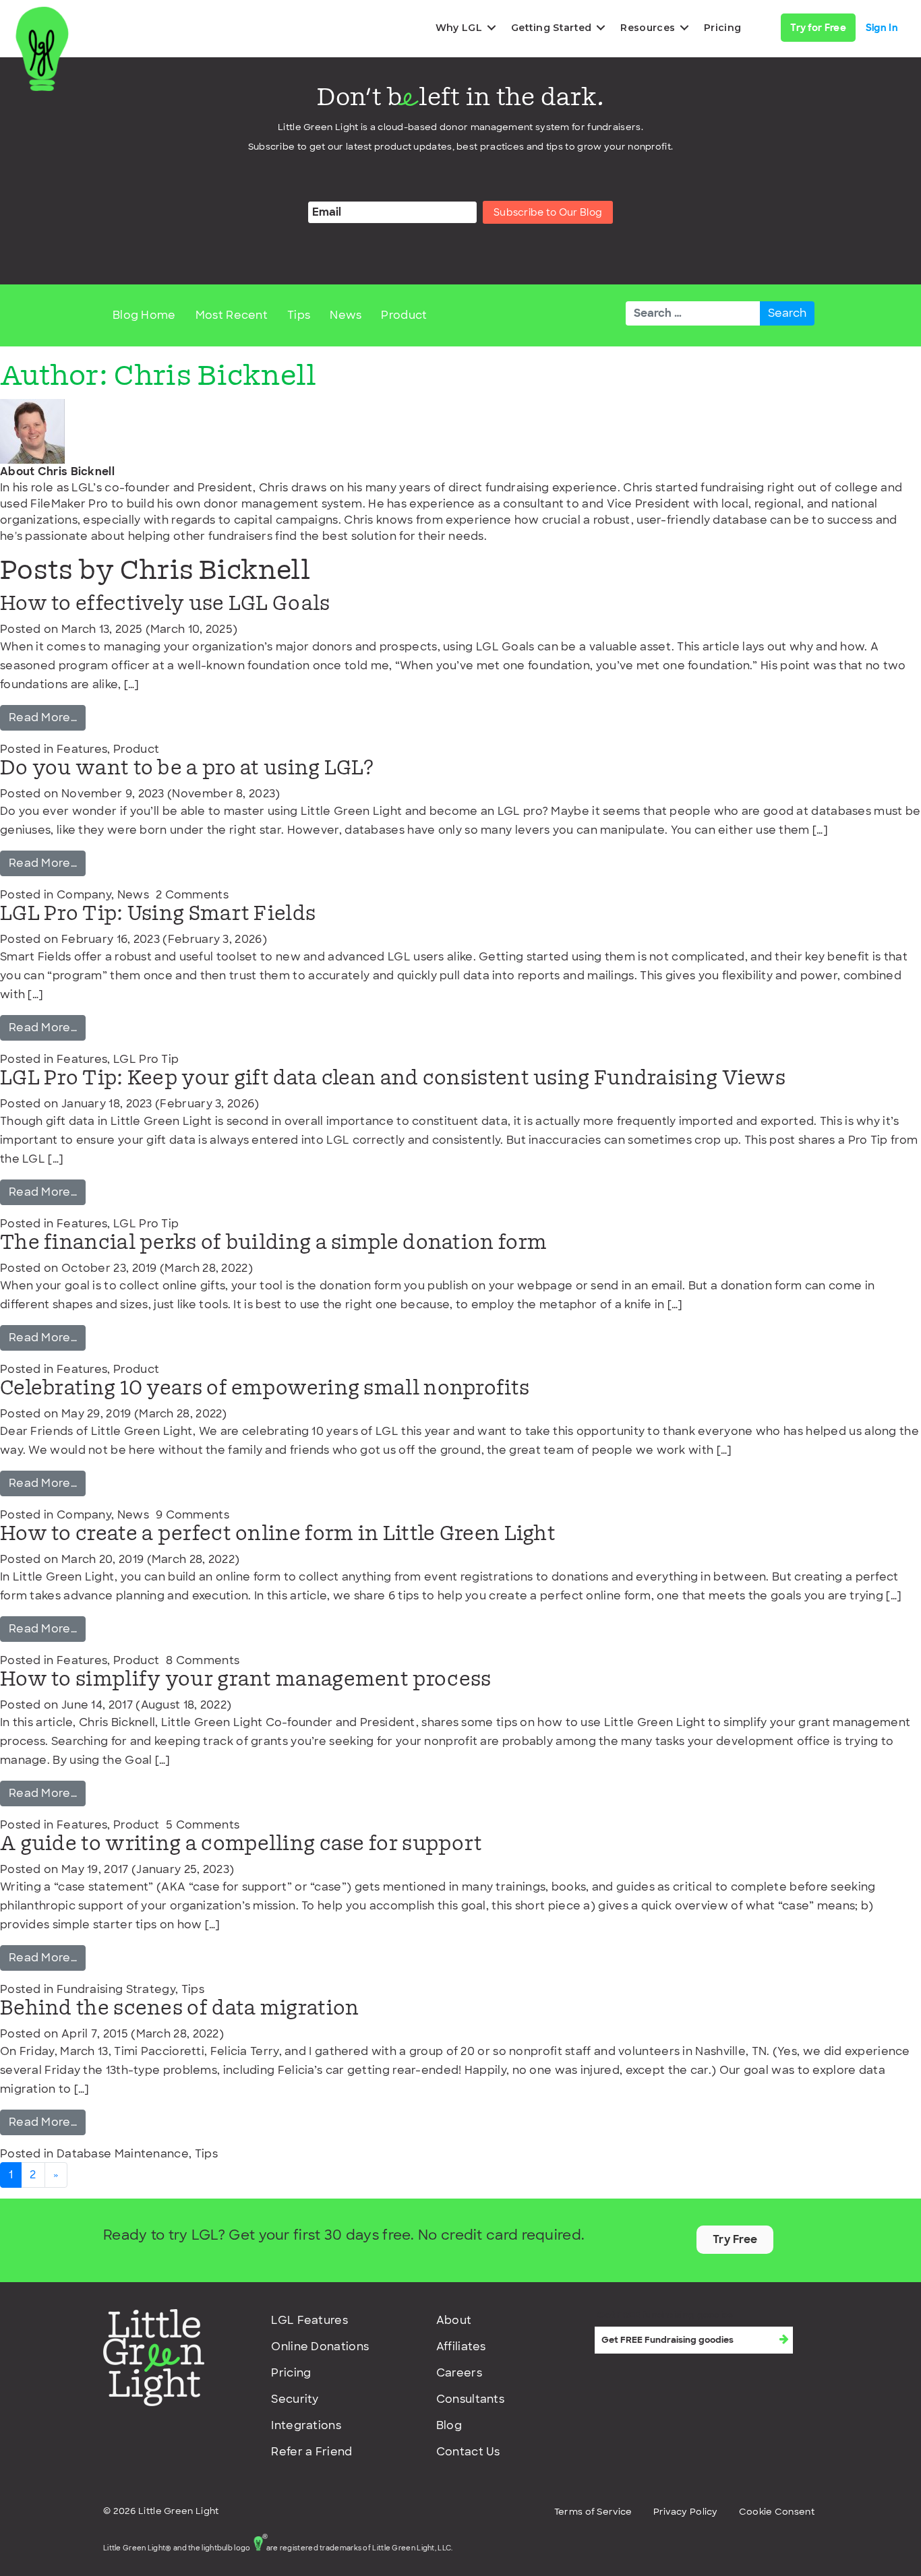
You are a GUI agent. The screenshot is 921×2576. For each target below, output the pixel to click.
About (454, 2320)
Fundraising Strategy (116, 1989)
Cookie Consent (777, 2512)
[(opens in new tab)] (154, 2357)
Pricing (722, 28)
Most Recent (232, 315)
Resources (648, 28)
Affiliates (461, 2347)
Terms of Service (593, 2512)
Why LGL (459, 28)
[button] (492, 28)
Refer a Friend (311, 2452)
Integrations (306, 2425)
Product (404, 315)
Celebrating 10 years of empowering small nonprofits (265, 1389)
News (346, 315)
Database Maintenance (123, 2154)
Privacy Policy (686, 2512)
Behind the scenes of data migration (180, 2009)
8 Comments (203, 1660)
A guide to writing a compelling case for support (241, 1844)
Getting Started (552, 28)
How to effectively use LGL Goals (165, 604)
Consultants (470, 2399)
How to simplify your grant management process (246, 1680)
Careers (459, 2373)
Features (82, 749)
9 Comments (192, 1515)
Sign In (882, 28)
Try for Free (818, 28)
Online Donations (320, 2347)
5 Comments (203, 1825)
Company (84, 895)
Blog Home (144, 315)
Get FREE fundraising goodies (665, 2315)
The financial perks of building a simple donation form (273, 1243)
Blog (449, 2425)
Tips (299, 315)
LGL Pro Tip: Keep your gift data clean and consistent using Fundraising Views (393, 1079)
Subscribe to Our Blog (548, 212)
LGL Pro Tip (146, 1059)
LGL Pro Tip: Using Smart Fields (158, 914)
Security (295, 2399)
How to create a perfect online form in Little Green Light (278, 1534)
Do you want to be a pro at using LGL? (187, 769)
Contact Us (468, 2452)
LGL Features (309, 2320)
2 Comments (192, 895)
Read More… (47, 717)
